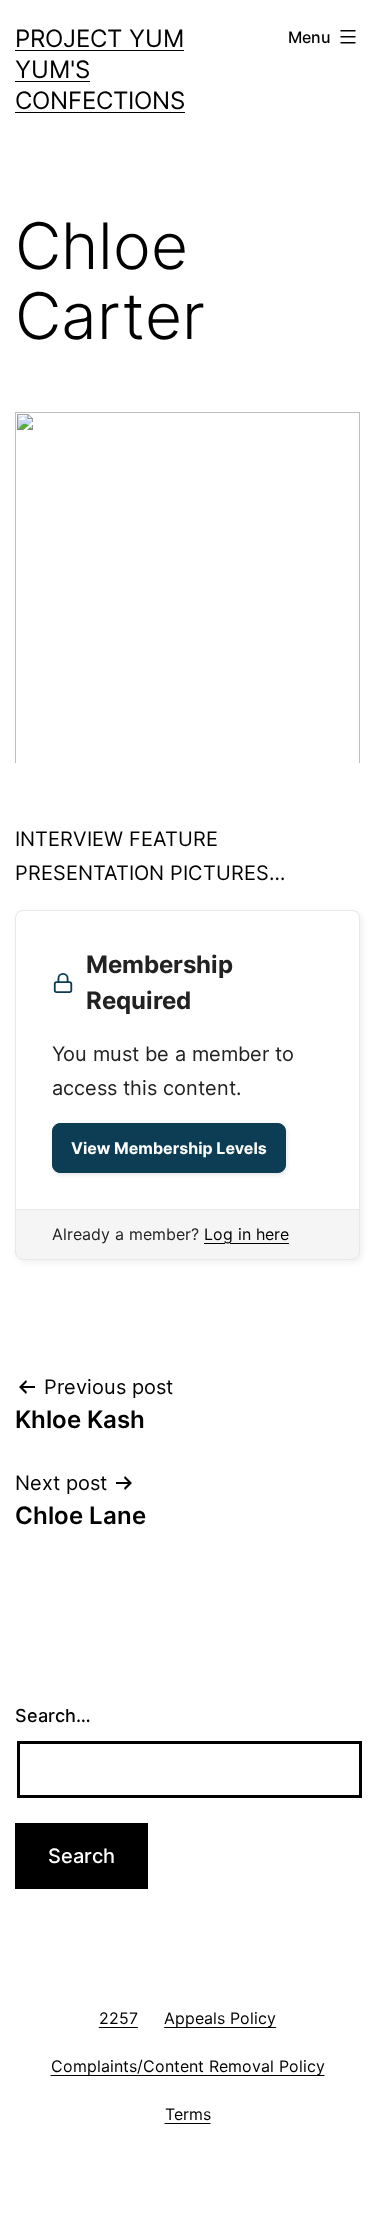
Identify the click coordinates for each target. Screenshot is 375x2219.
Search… (53, 1715)
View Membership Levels (169, 1148)
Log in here (246, 1234)
